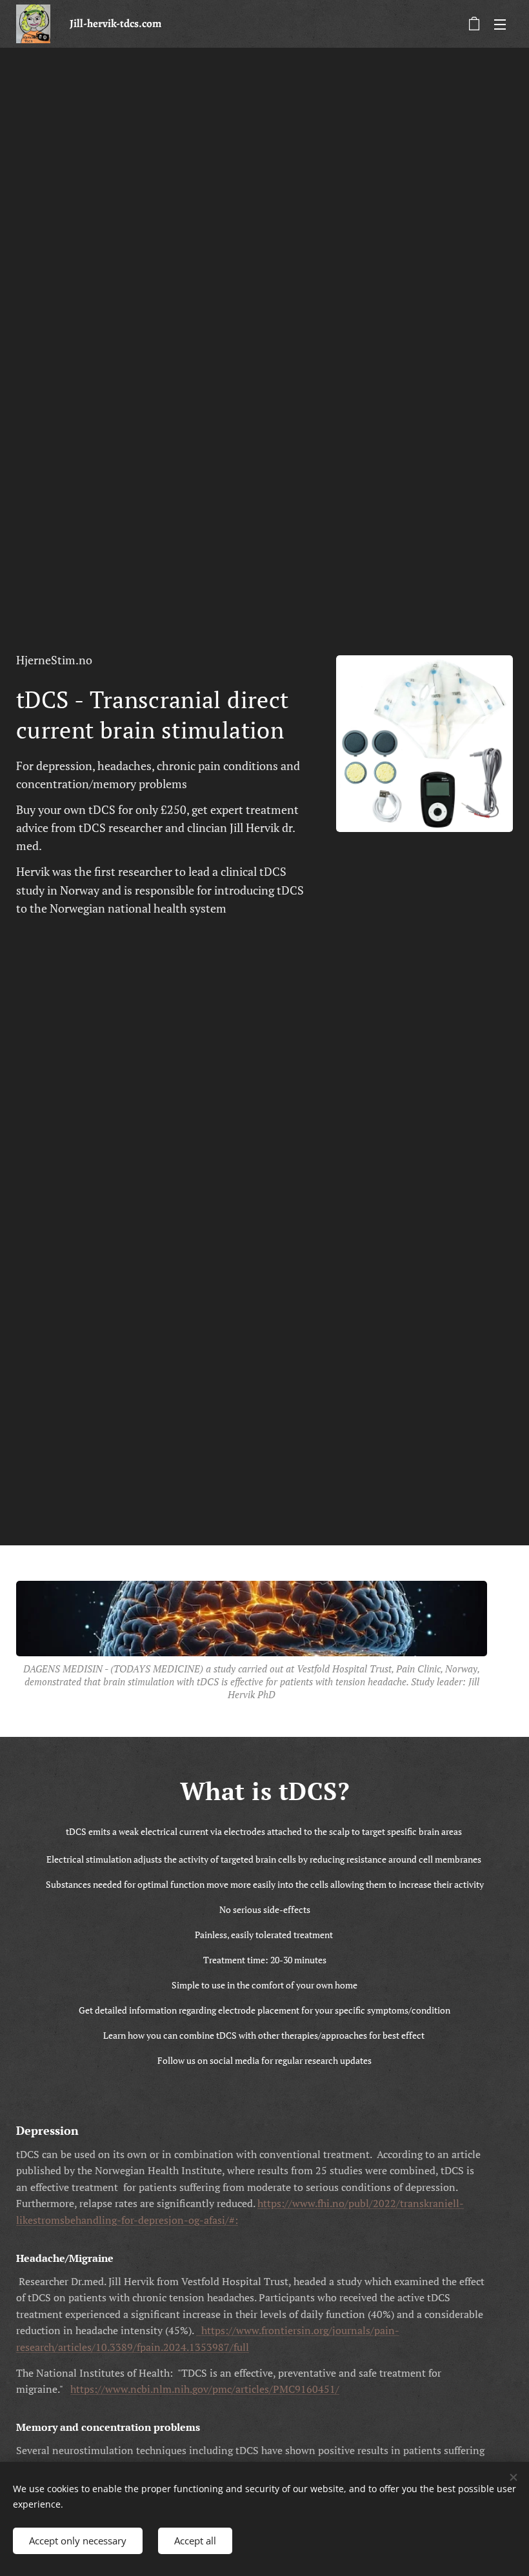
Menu (500, 24)
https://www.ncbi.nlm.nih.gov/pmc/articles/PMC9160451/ (205, 2389)
